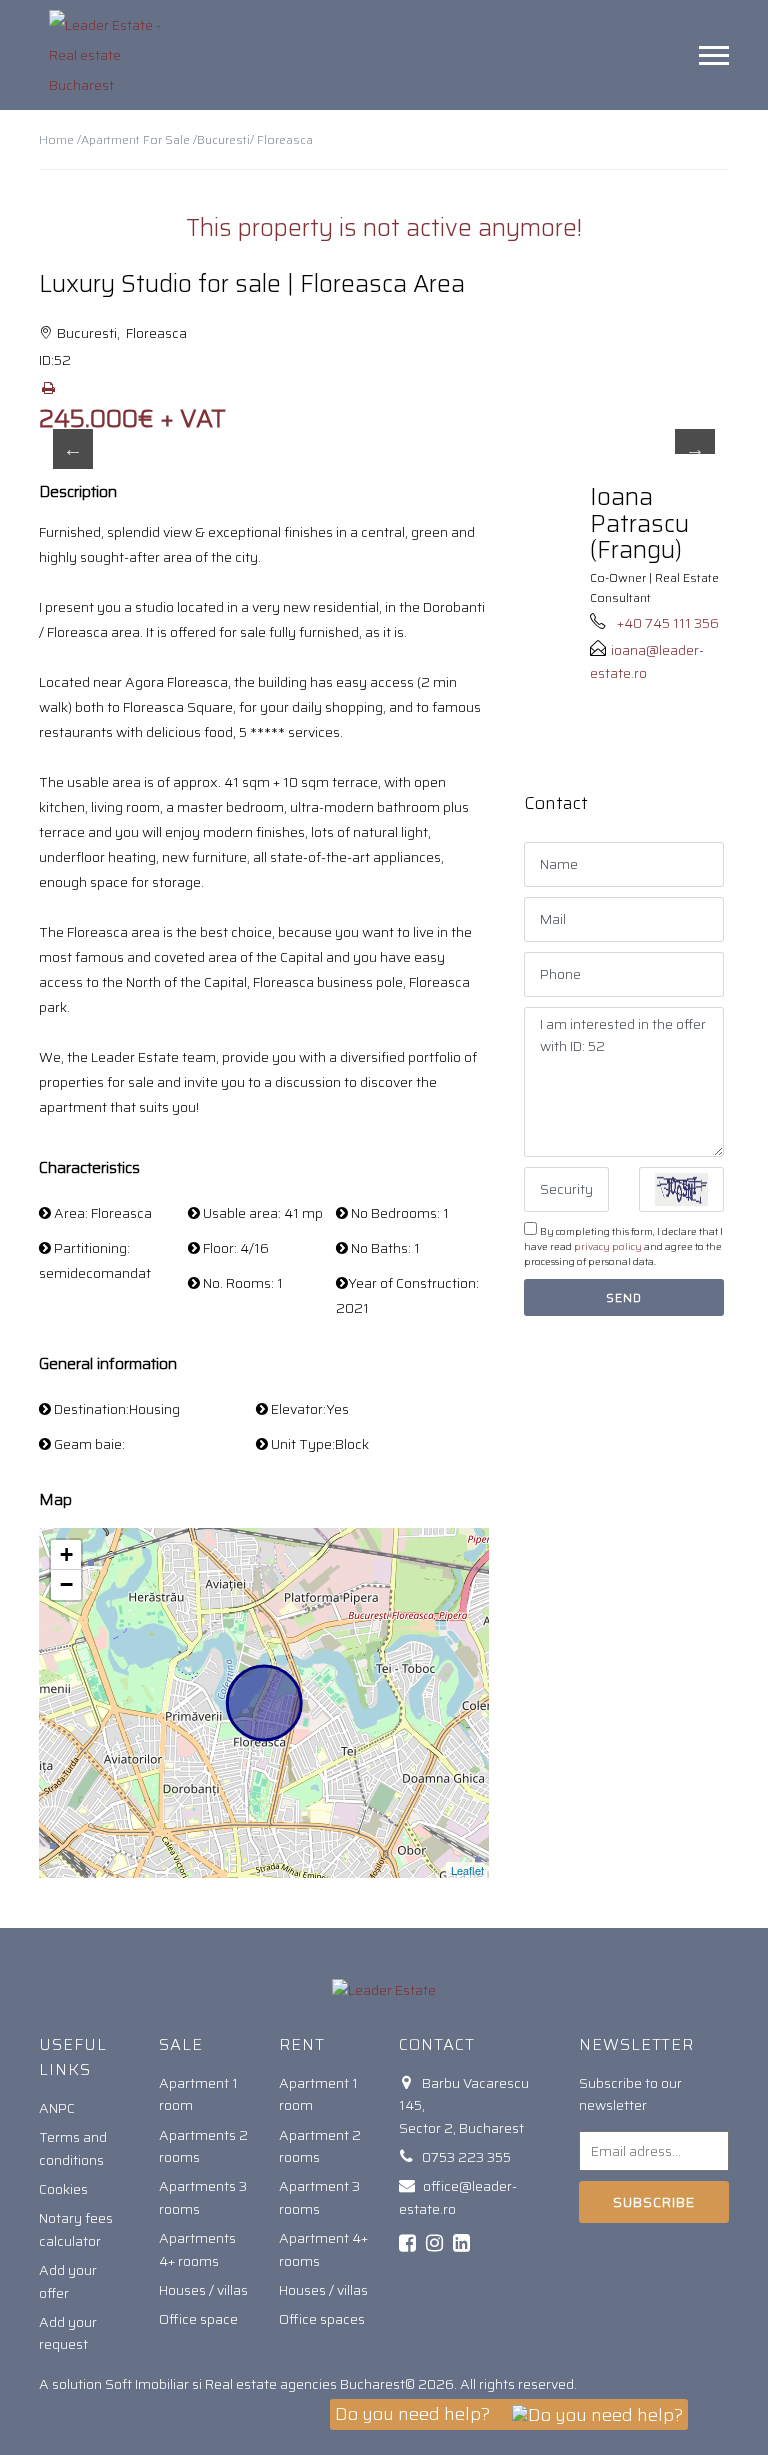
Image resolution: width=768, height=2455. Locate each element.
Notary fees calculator (76, 2229)
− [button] (66, 1584)
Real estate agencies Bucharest (305, 2384)
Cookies (63, 2189)
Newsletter (636, 2044)
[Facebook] (407, 2243)
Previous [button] (73, 449)
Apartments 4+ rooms (197, 2249)
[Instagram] (434, 2243)
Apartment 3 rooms (319, 2197)
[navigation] (714, 55)
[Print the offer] (48, 388)
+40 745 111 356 (668, 623)
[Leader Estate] (384, 1989)
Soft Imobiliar (147, 2384)
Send (624, 1297)
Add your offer (68, 2281)
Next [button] (695, 449)
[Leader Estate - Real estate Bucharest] (114, 55)
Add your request (68, 2333)
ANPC (57, 2108)
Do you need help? (414, 2414)
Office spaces (322, 2319)
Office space (198, 2319)
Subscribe (654, 2202)
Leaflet (467, 1870)
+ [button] (66, 1554)
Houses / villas (203, 2290)
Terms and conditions (73, 2148)
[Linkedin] (461, 2243)
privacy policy (608, 1246)
